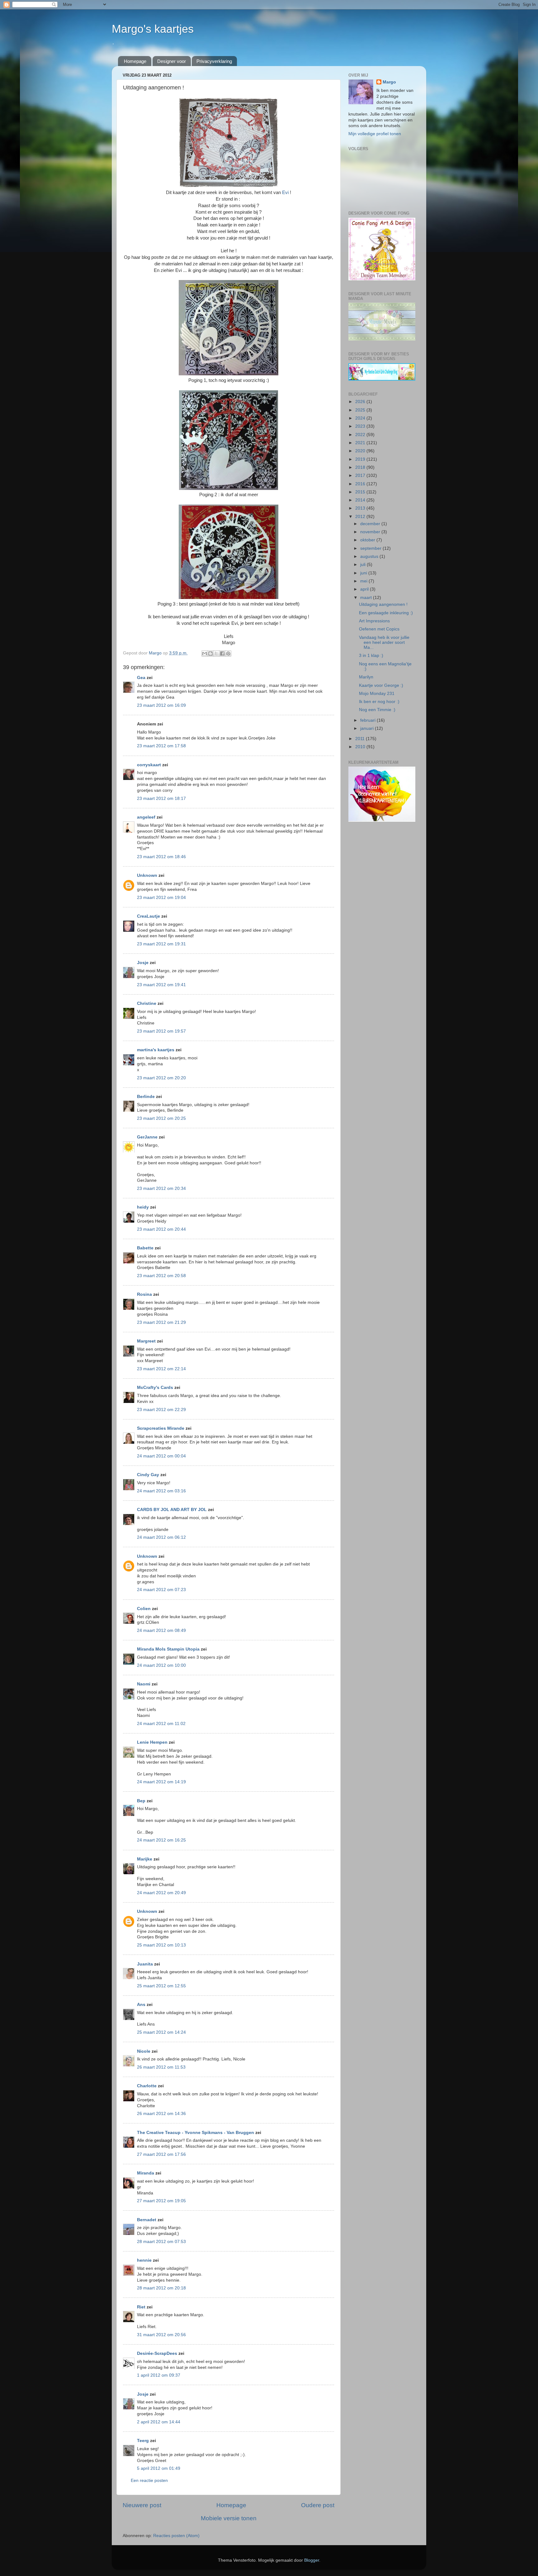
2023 (361, 426)
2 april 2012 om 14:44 (159, 2422)
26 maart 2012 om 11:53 (161, 2067)
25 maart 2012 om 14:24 (161, 2032)
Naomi (144, 1684)
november (371, 532)
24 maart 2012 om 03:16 (161, 1491)
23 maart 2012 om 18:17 (161, 798)
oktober (368, 540)
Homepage (135, 61)
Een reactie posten (149, 2481)
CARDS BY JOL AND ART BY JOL (172, 1510)
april (365, 589)
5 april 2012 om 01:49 (159, 2468)
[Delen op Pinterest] (228, 654)
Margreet (146, 1341)
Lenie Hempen (152, 1742)
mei (364, 581)
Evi (286, 192)
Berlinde (146, 1097)
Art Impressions (374, 621)
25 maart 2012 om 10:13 (161, 1945)
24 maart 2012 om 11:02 (161, 1724)
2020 (361, 451)
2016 (361, 484)
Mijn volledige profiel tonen (375, 134)
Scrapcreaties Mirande (161, 1428)
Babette (145, 1248)
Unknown (147, 875)
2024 (361, 418)
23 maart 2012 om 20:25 (161, 1118)
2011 (361, 739)
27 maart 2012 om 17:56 (161, 2154)
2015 (361, 492)
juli (363, 565)
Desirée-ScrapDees (157, 2353)
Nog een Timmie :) (377, 710)
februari (368, 720)
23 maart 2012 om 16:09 (161, 705)
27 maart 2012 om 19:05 (161, 2201)
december (371, 524)
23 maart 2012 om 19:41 (161, 985)
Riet (141, 2307)
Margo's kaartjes (153, 29)
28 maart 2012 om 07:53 (161, 2242)
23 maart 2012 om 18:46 (161, 857)
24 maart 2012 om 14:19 (161, 1782)
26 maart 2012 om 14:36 (161, 2114)
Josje (143, 963)
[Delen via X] (216, 654)
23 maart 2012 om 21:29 (161, 1322)
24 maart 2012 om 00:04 (161, 1456)
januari (368, 728)
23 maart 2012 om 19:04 (161, 898)
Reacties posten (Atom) (176, 2536)
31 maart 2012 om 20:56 (161, 2335)
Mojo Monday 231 (377, 694)
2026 (361, 402)
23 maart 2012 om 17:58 (161, 746)
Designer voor (172, 61)
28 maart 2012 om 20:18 (161, 2288)
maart (367, 598)
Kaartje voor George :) (381, 685)
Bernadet (147, 2220)
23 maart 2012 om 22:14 (161, 1369)
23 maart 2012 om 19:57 (161, 1031)
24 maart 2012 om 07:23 (161, 1590)
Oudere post (318, 2505)
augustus (370, 556)
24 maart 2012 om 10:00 (161, 1665)
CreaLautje (149, 916)
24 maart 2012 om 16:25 (161, 1840)
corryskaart (149, 765)
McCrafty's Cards (155, 1388)
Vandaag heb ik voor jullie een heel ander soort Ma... (384, 642)
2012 (361, 517)
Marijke (145, 1859)
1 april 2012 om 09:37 (159, 2375)
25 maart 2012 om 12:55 (161, 1986)
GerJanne (147, 1137)
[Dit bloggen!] (210, 654)
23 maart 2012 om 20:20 (161, 1078)
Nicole (144, 2051)
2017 (361, 475)
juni (364, 573)
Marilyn (366, 677)
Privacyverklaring (214, 61)
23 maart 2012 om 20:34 (161, 1188)
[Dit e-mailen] (205, 654)
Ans (141, 2005)
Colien (144, 1609)
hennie (144, 2260)
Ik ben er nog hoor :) (379, 702)
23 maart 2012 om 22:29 (161, 1410)
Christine (147, 1003)
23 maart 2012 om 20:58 (161, 1276)
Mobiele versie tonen (229, 2518)
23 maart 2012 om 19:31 (161, 944)
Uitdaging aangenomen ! (383, 604)
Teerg (143, 2441)
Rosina (144, 1294)
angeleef (146, 817)
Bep (141, 1801)
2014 (361, 500)
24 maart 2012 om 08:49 (161, 1630)
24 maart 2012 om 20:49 (161, 1893)
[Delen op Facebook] (222, 654)
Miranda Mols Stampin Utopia (168, 1649)
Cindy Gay (148, 1475)
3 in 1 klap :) (371, 656)
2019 (361, 459)
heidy (143, 1207)
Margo (389, 82)
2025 (361, 410)
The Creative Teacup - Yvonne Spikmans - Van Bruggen (196, 2133)
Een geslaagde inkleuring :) (386, 613)
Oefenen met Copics (379, 629)
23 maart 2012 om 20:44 (161, 1229)
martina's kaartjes (156, 1050)
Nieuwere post (142, 2505)
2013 (361, 508)
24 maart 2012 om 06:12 (161, 1537)
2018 (361, 467)
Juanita (145, 1964)
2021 (361, 443)
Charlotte (147, 2086)
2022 (361, 435)
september (371, 548)
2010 (361, 747)
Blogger (312, 2560)
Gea (141, 678)
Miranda (146, 2173)
